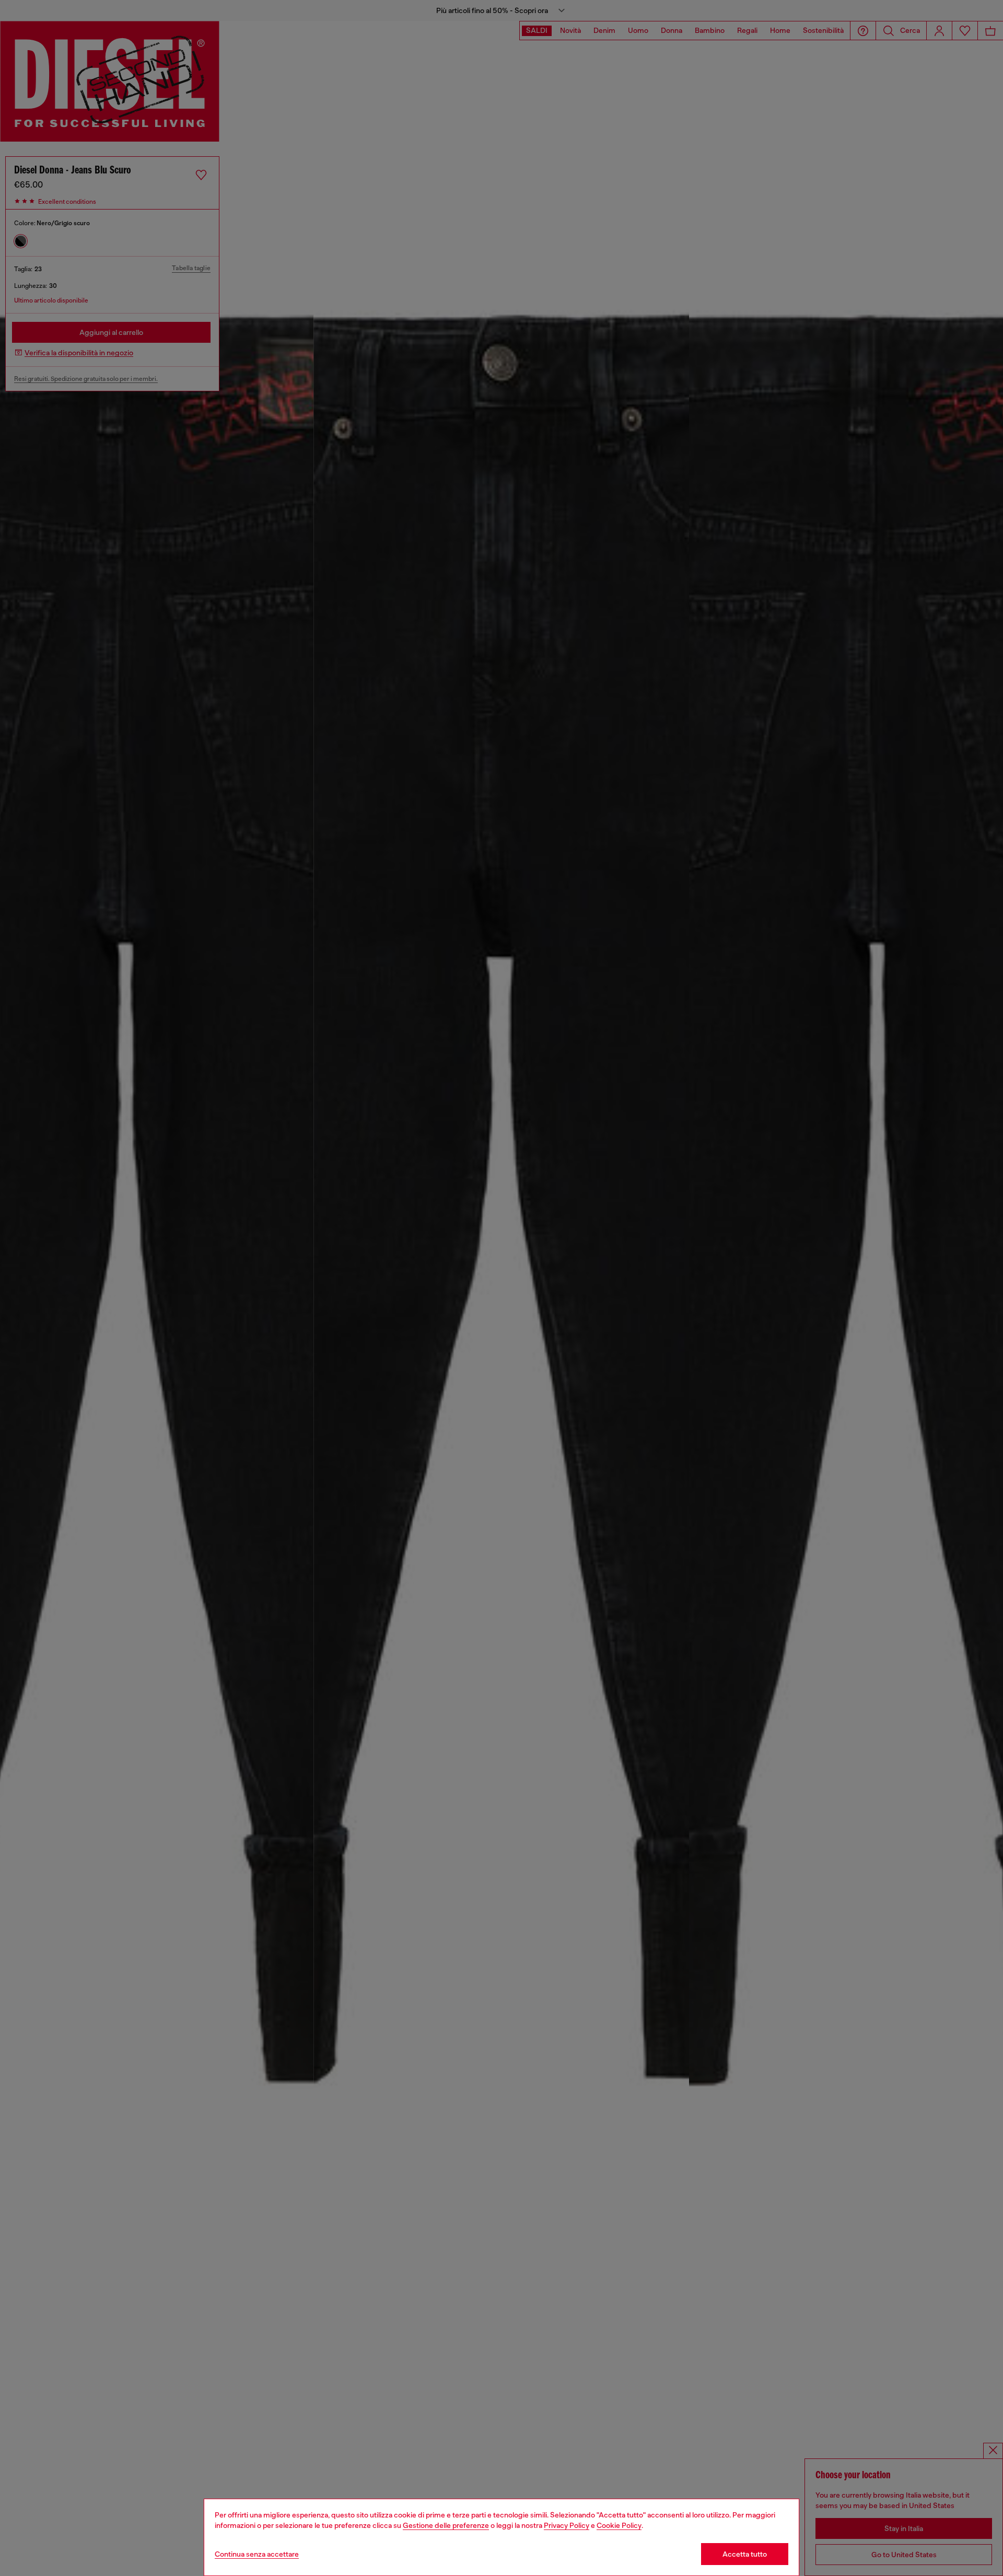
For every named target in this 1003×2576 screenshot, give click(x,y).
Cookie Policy (619, 2525)
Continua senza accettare (257, 2554)
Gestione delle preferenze (446, 2525)
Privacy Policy (567, 2525)
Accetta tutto (745, 2554)
